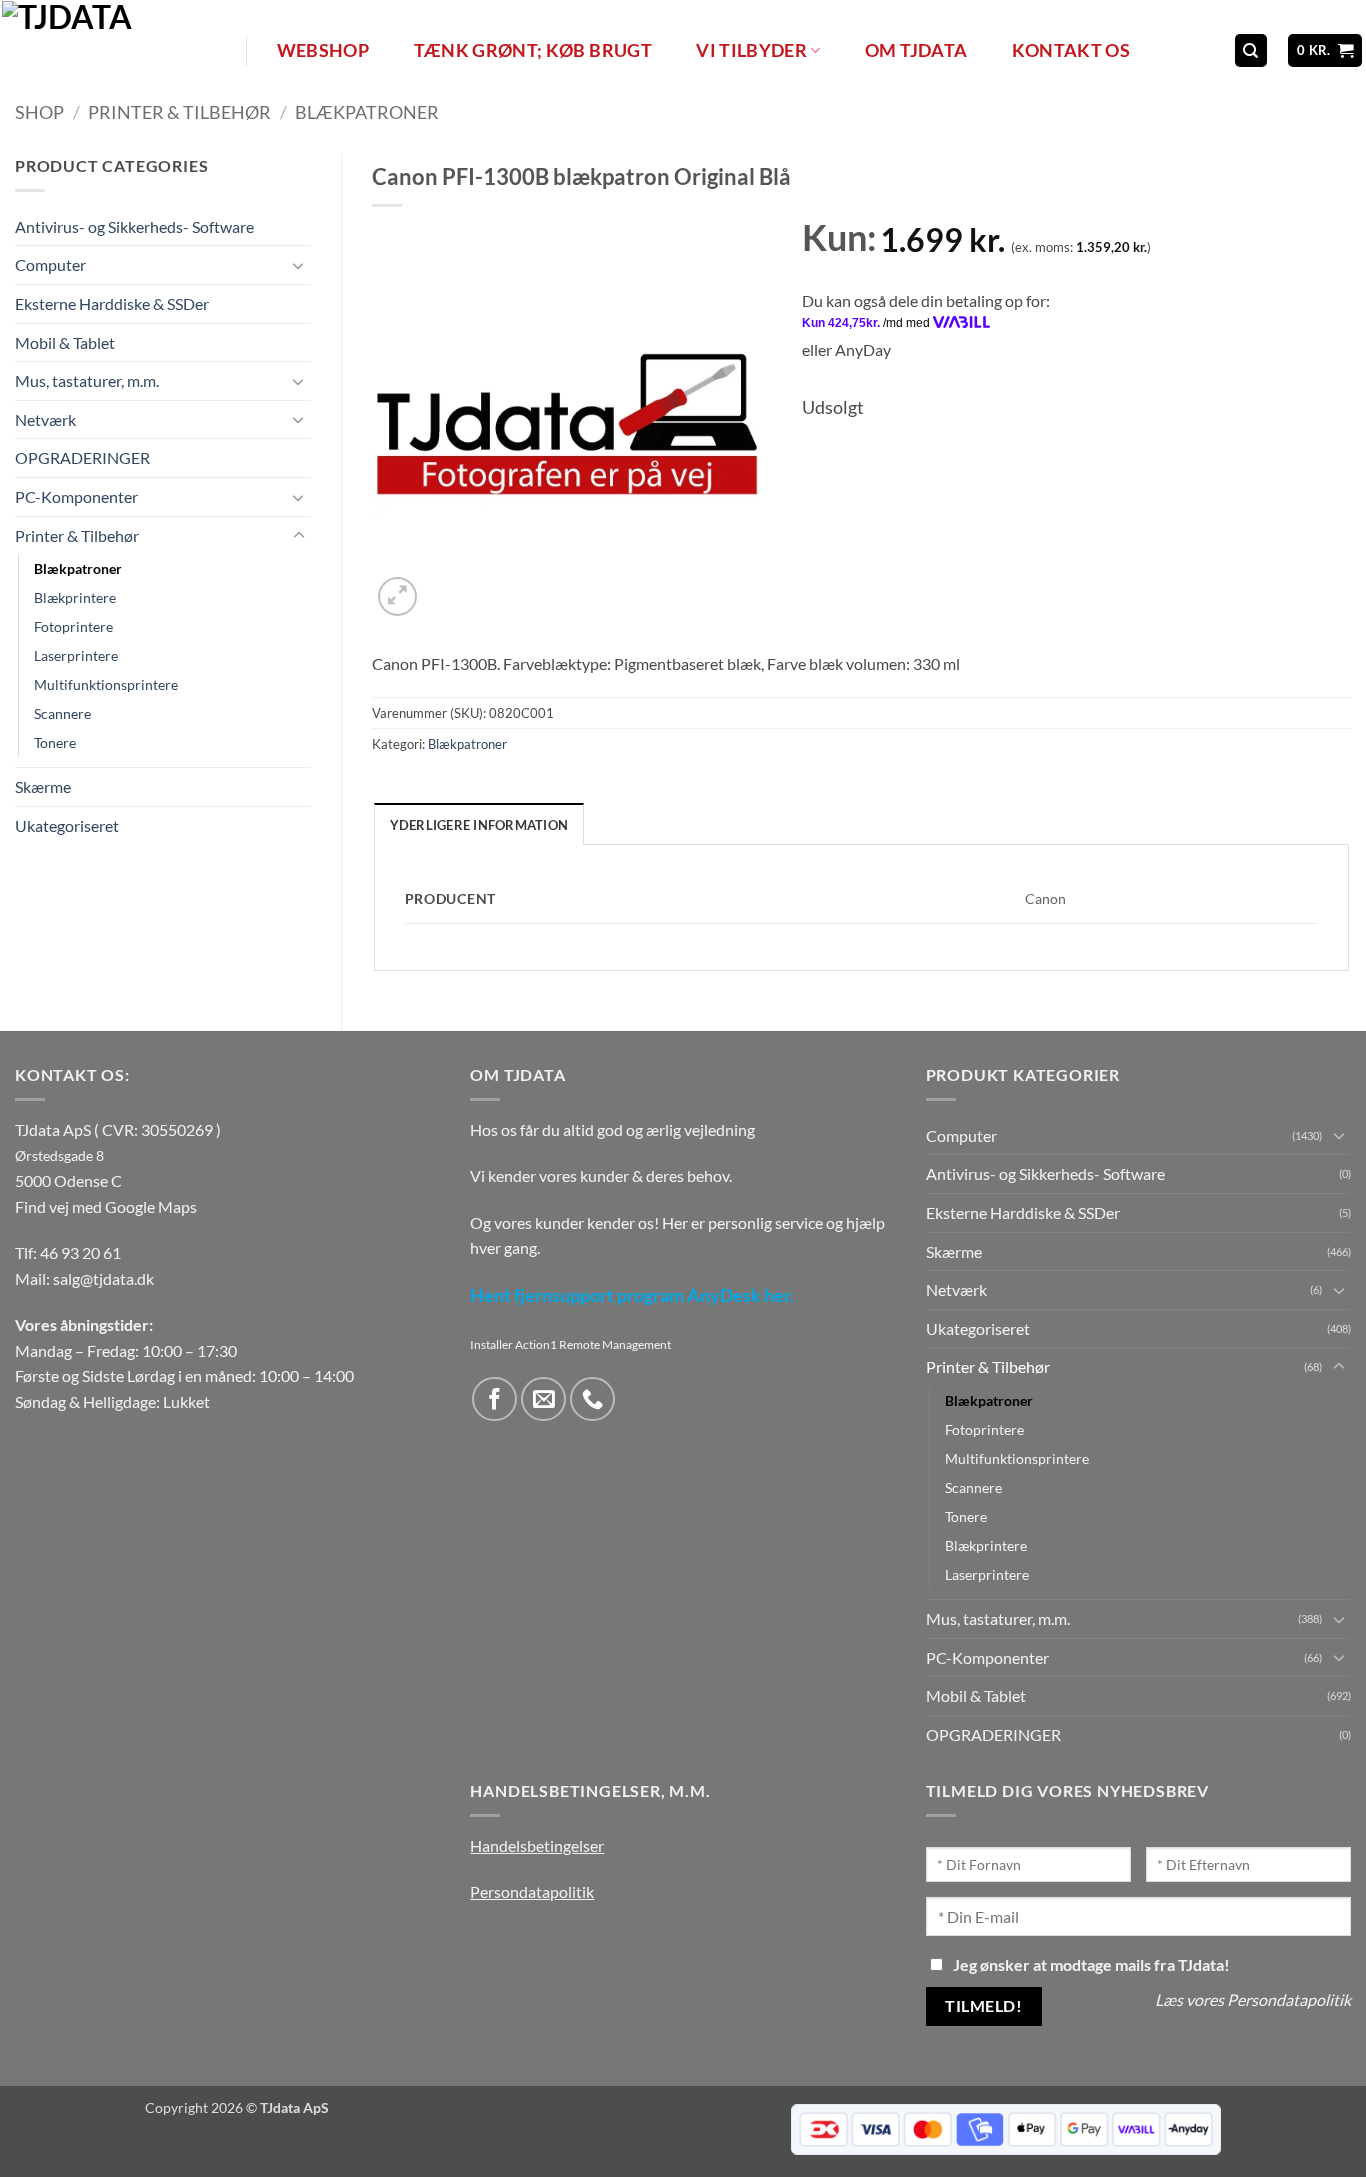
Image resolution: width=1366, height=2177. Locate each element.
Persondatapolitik (532, 1891)
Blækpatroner (367, 112)
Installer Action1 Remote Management (570, 1344)
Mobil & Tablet (65, 342)
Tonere (55, 743)
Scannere (62, 714)
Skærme (43, 787)
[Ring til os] (592, 1399)
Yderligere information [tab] (479, 825)
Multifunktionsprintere (106, 685)
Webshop (323, 50)
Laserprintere (76, 656)
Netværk (45, 419)
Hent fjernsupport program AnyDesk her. (632, 1295)
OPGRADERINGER (82, 458)
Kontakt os (1071, 50)
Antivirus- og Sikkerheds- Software (134, 226)
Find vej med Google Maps (106, 1206)
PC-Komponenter (76, 496)
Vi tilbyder (751, 50)
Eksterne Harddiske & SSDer (112, 303)
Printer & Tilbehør (179, 112)
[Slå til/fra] (299, 265)
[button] (1325, 50)
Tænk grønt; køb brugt (533, 50)
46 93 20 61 (80, 1252)
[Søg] (1251, 50)
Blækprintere (75, 598)
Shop (39, 112)
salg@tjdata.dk (103, 1278)
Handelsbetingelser (537, 1845)
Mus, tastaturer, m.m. (87, 381)
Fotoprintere (73, 627)
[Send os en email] (543, 1399)
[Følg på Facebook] (494, 1399)
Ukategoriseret (67, 825)
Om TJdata (916, 50)
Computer (50, 265)
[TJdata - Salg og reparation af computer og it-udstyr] (122, 50)
